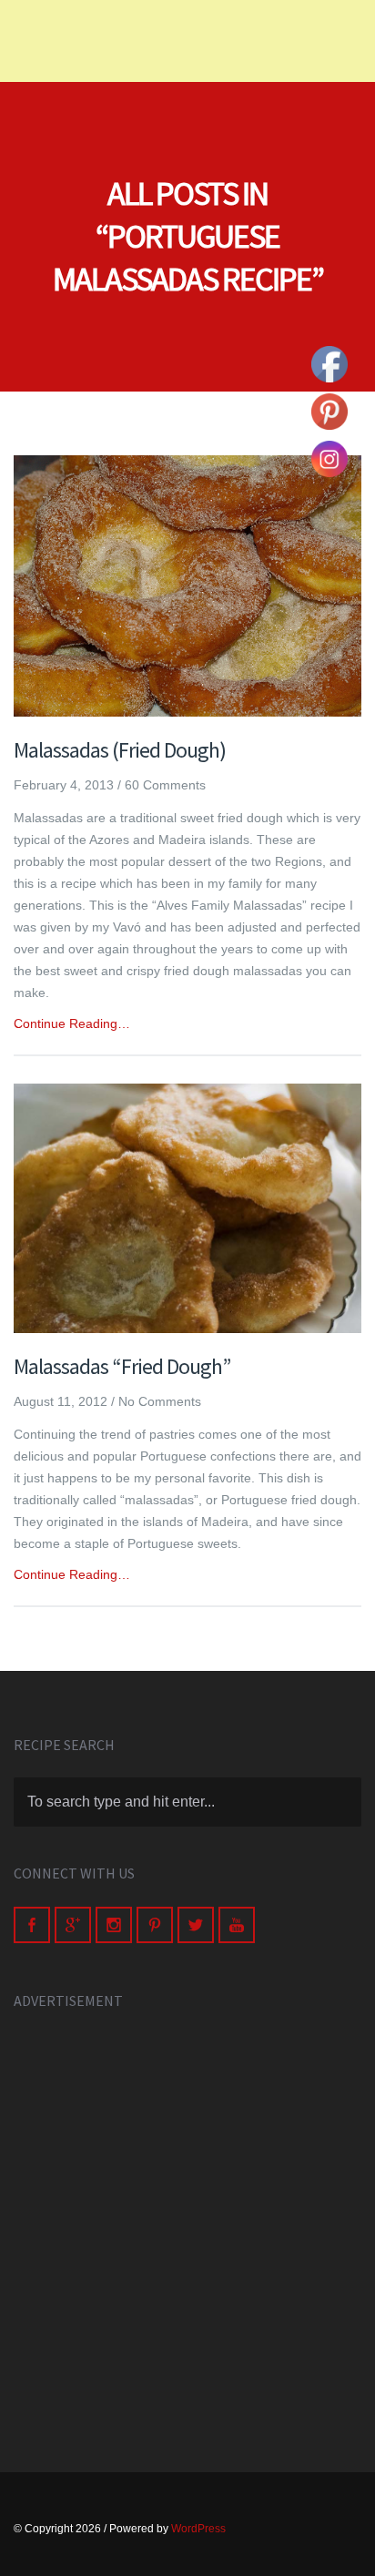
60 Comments (165, 785)
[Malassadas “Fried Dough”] (187, 1208)
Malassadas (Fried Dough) (120, 750)
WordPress (198, 2529)
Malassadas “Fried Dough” (122, 1366)
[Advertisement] (187, 2221)
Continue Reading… (72, 1023)
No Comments (160, 1401)
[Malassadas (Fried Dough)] (187, 586)
